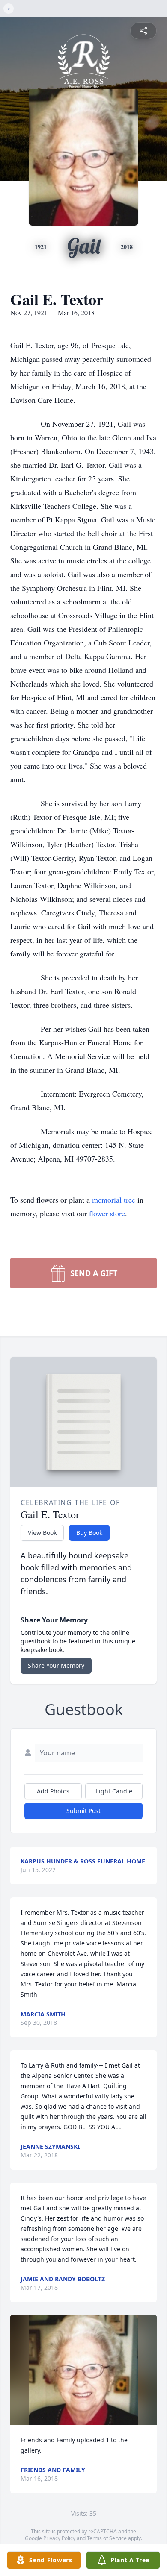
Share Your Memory (56, 1665)
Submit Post (83, 1811)
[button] (84, 2370)
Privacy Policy (59, 2538)
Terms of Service (107, 2538)
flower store (107, 1213)
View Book (42, 1533)
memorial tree (114, 1200)
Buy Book (89, 1533)
